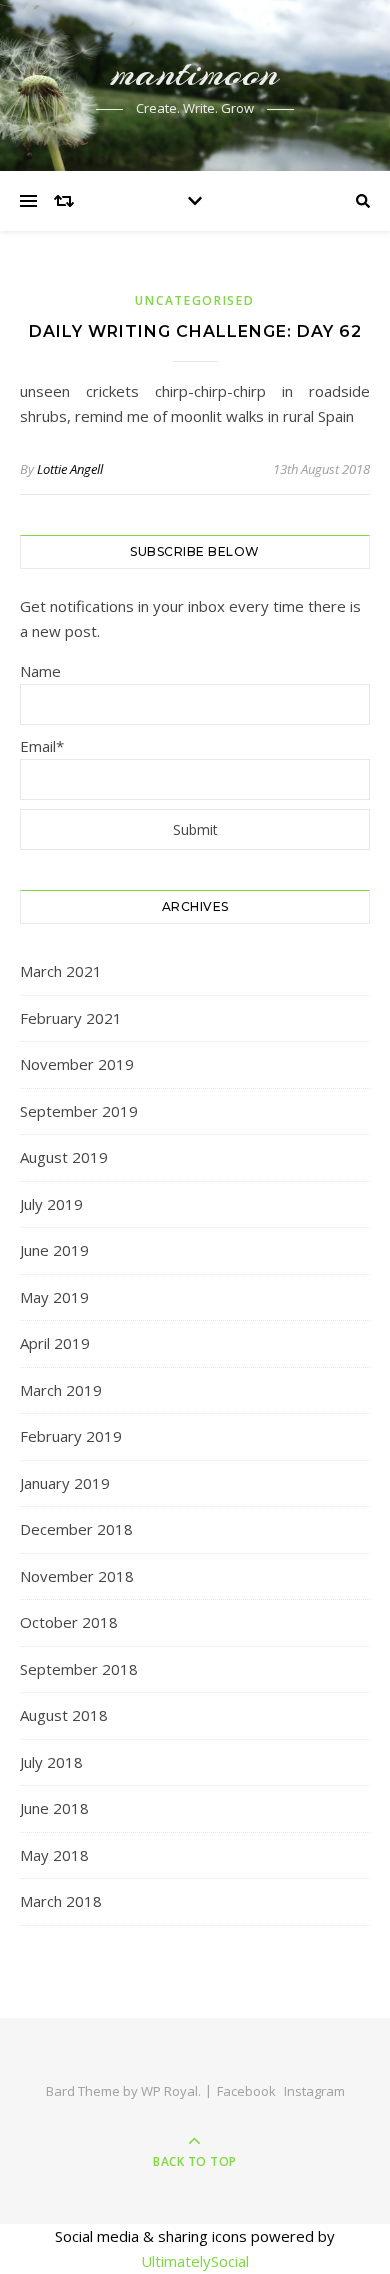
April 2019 (55, 1343)
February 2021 (71, 1018)
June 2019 (54, 1250)
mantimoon (195, 72)
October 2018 (69, 1622)
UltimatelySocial (195, 2261)
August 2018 (64, 1715)
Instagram (314, 2091)
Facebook (246, 2091)
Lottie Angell (70, 469)
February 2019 (71, 1436)
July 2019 (51, 1204)
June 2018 (54, 1808)
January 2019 (65, 1483)
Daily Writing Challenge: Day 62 (195, 331)
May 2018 (54, 1855)
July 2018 (51, 1762)
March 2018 (61, 1901)
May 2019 (54, 1297)
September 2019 (79, 1111)
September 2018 (79, 1669)
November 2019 (77, 1064)
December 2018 (76, 1529)
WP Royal (169, 2091)
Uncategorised (194, 300)
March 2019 (61, 1390)
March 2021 (61, 971)
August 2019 (64, 1157)
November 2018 (77, 1576)
